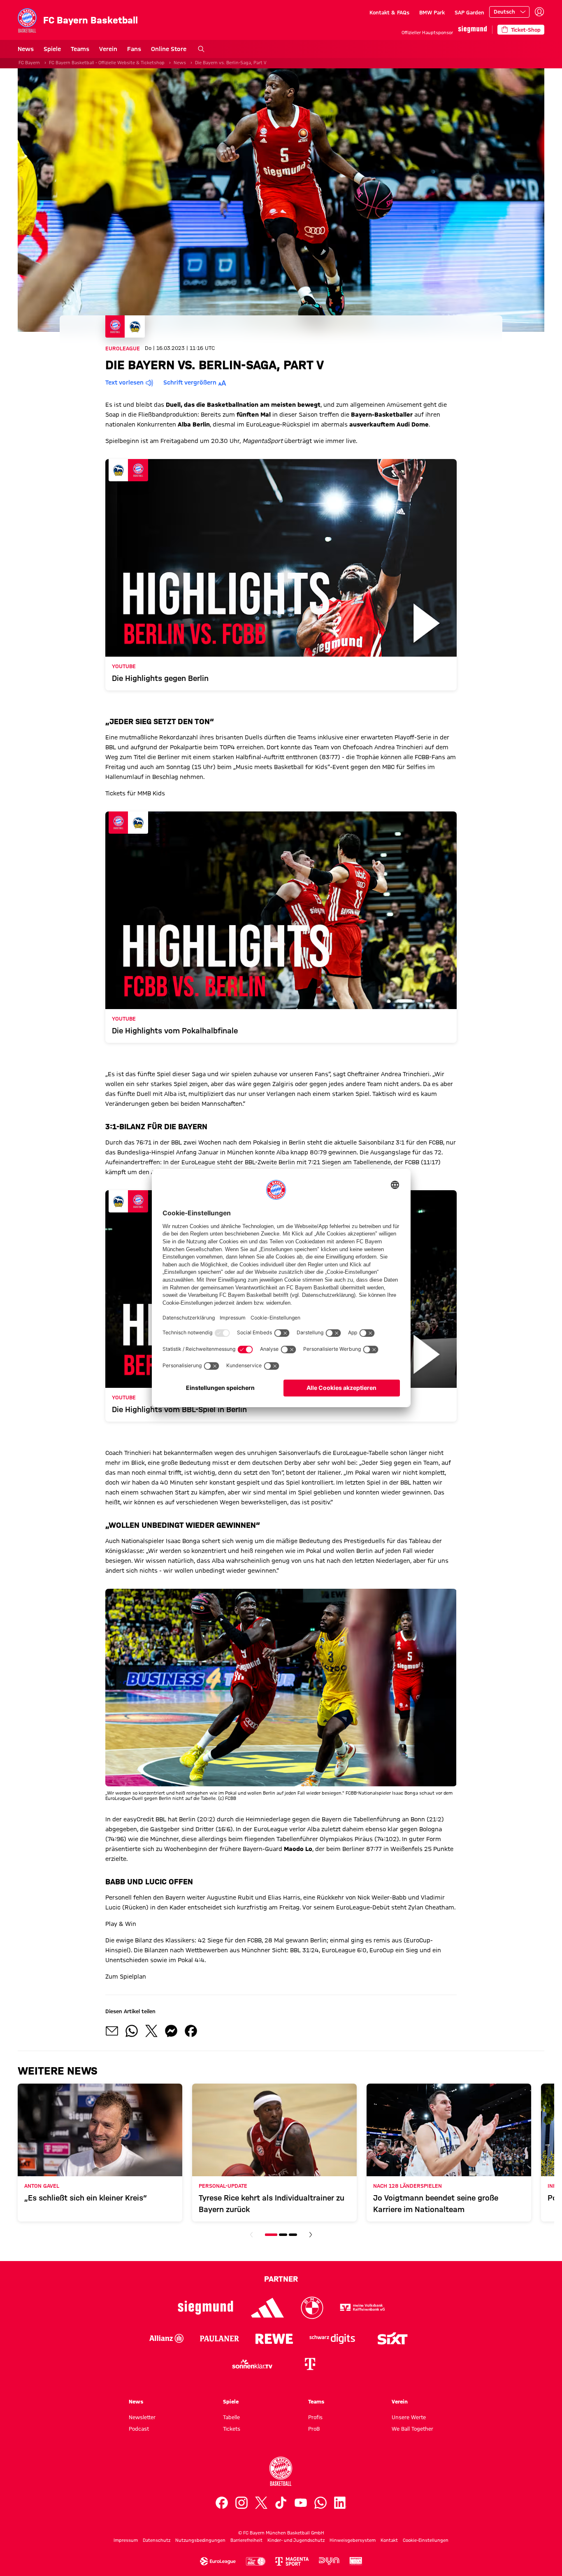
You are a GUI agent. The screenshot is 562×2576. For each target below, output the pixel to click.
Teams (80, 49)
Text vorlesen (124, 382)
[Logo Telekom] (310, 2364)
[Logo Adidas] (268, 2308)
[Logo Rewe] (274, 2338)
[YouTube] (301, 2503)
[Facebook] (222, 2503)
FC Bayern (29, 63)
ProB (314, 2429)
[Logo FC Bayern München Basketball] (281, 2471)
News (26, 49)
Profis (315, 2417)
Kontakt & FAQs (389, 12)
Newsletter (142, 2417)
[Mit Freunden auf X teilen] (151, 2031)
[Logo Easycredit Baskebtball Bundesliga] (255, 2561)
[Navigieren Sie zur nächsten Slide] (311, 2235)
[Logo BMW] (312, 2308)
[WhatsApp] (320, 2503)
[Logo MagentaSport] (292, 2561)
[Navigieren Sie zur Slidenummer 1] (271, 2235)
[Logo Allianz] (166, 2338)
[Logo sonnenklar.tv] (252, 2364)
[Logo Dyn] (329, 2561)
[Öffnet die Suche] (201, 49)
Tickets (232, 2429)
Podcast (139, 2429)
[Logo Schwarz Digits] (332, 2338)
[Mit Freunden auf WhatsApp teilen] (132, 2031)
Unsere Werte (409, 2417)
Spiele (52, 49)
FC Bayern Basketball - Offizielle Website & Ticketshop (107, 63)
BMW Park (432, 12)
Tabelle (231, 2417)
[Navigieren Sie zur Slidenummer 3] (293, 2235)
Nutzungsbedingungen (200, 2540)
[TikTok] (281, 2503)
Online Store (169, 49)
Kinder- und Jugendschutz (296, 2540)
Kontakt (389, 2540)
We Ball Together (412, 2429)
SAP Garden (469, 12)
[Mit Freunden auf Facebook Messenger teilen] (171, 2031)
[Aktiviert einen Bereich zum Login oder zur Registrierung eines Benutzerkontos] (539, 12)
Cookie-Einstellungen (426, 2540)
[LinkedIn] (340, 2503)
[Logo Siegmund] (206, 2308)
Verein (108, 49)
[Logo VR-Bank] (362, 2308)
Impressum (126, 2540)
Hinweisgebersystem (353, 2540)
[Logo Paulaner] (219, 2338)
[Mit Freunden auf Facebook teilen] (191, 2031)
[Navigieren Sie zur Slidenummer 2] (283, 2235)
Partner (281, 2279)
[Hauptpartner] (473, 29)
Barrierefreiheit (246, 2540)
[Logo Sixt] (392, 2338)
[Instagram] (242, 2503)
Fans (134, 49)
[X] (261, 2503)
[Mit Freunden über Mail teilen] (112, 2031)
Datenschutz (157, 2540)
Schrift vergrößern (190, 382)
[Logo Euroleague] (218, 2561)
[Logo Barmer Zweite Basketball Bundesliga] (356, 2561)
